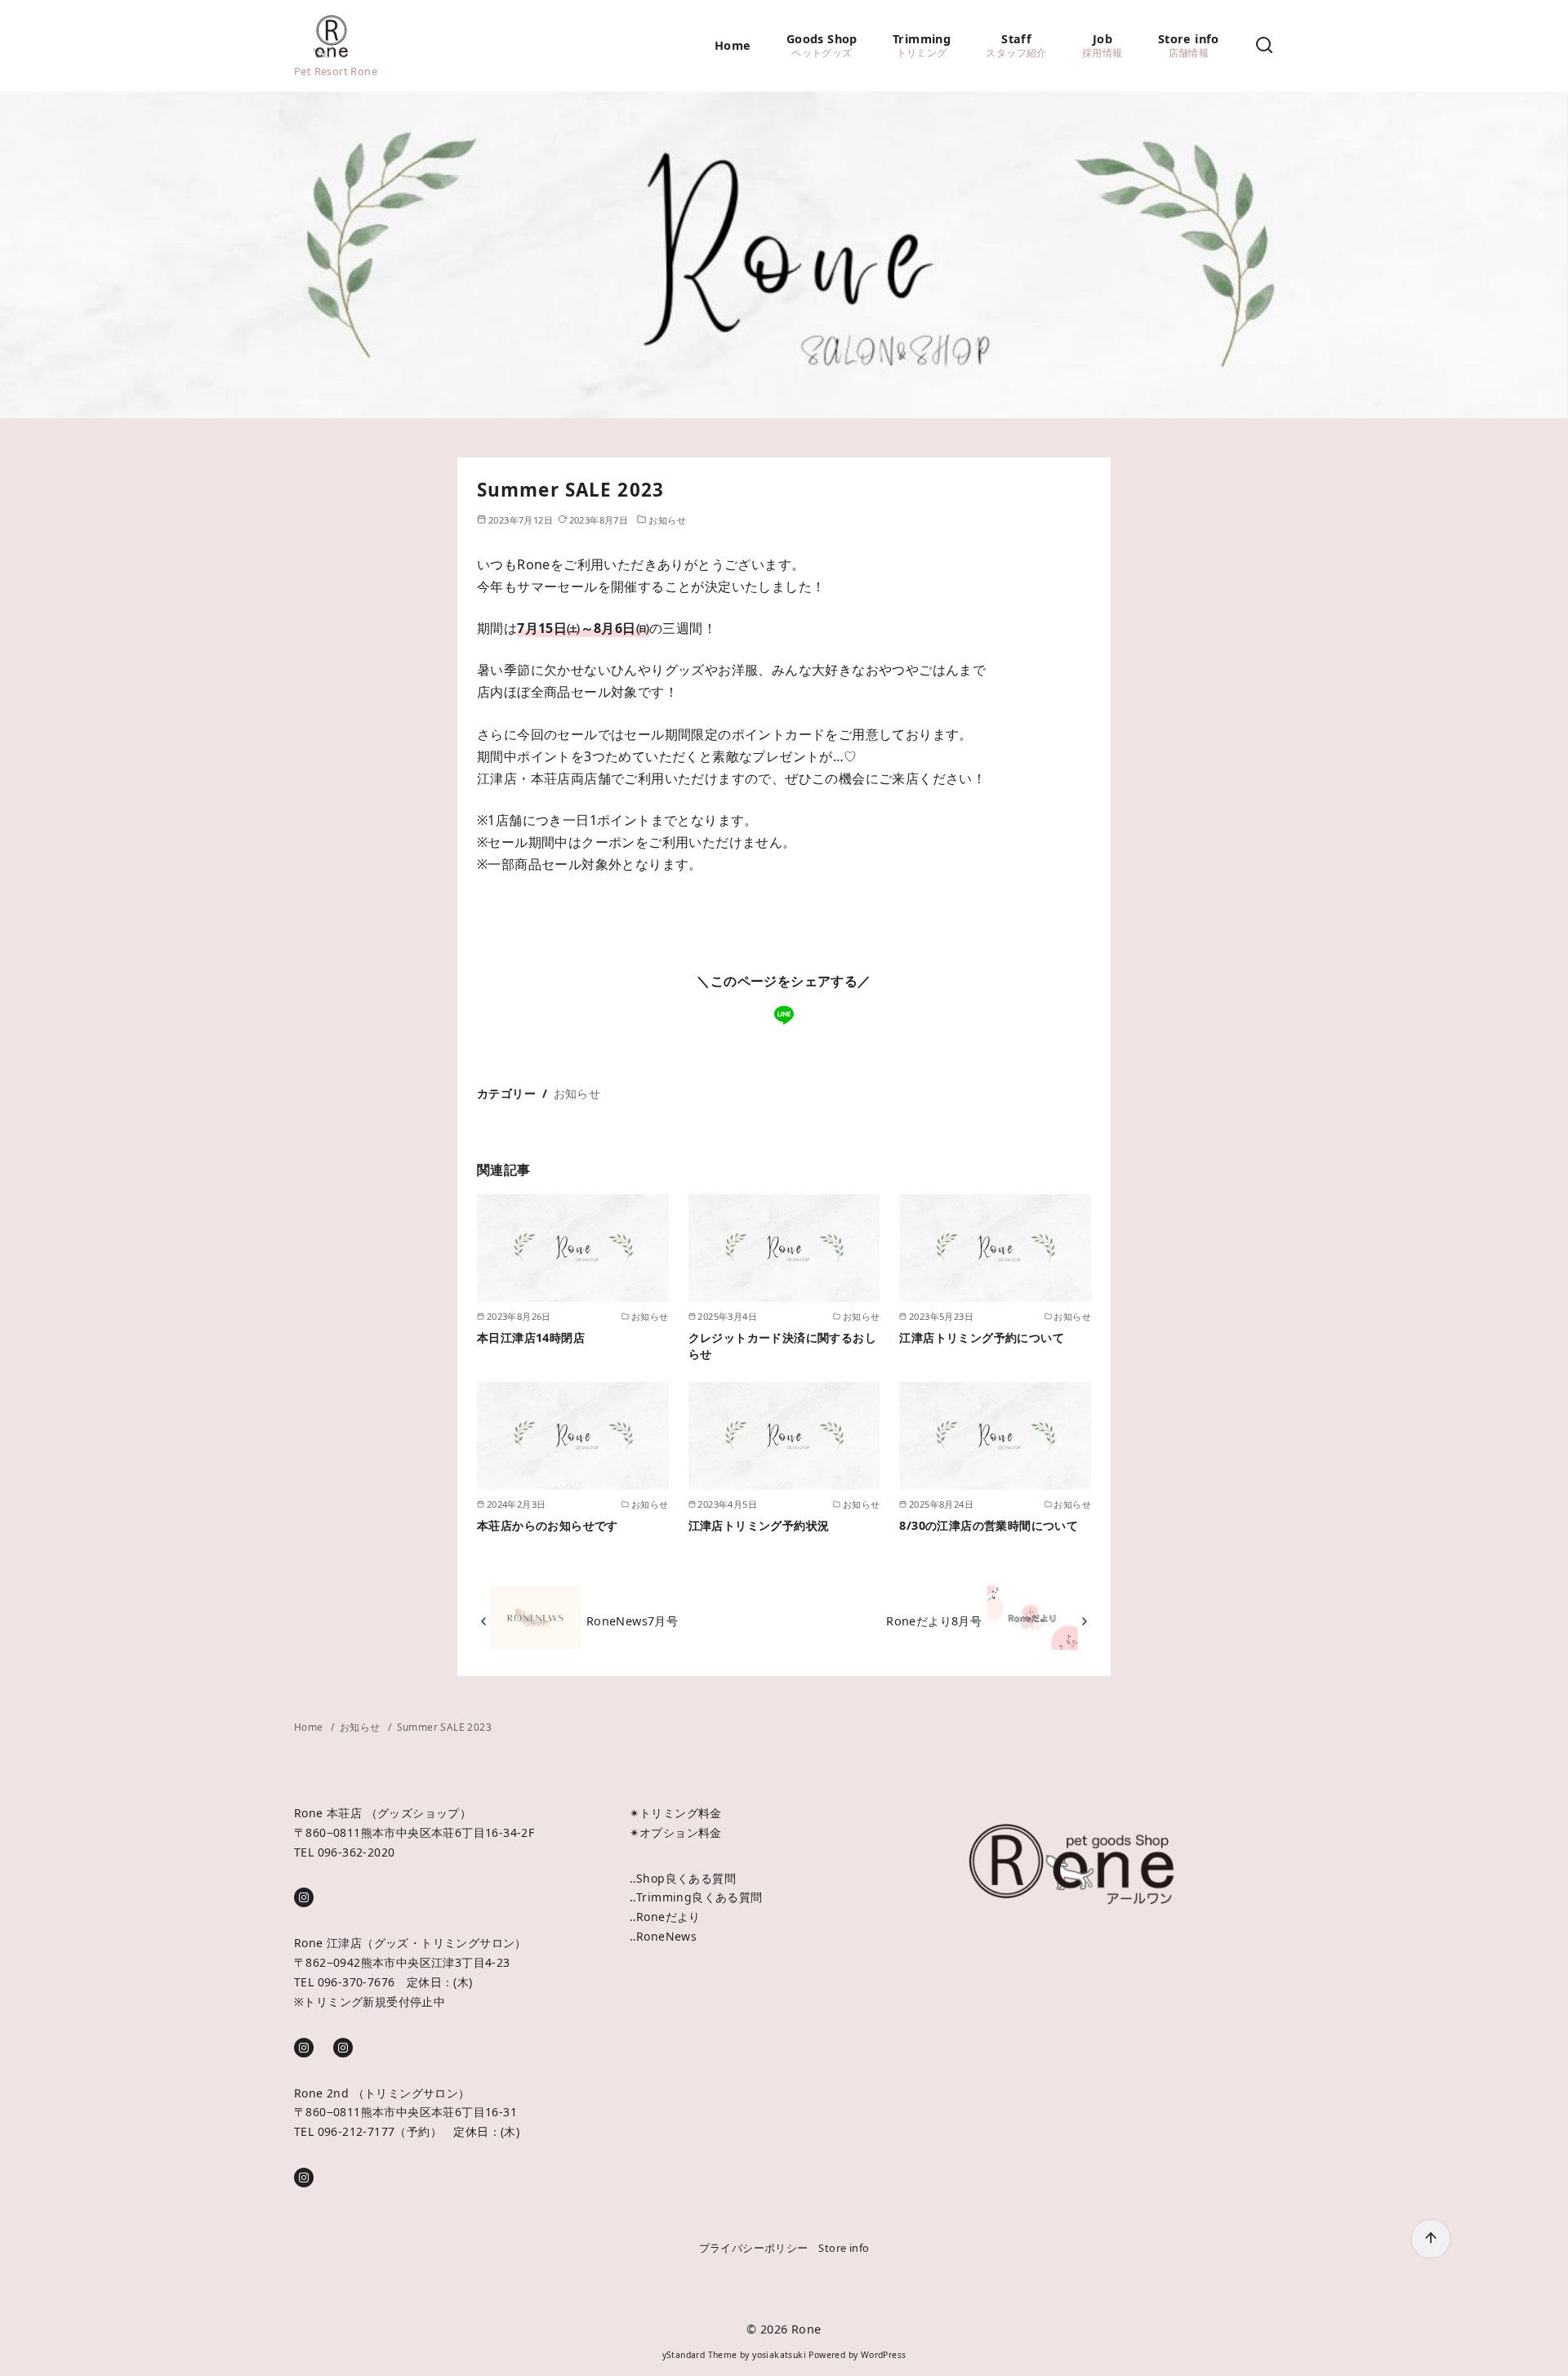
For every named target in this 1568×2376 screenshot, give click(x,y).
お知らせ (667, 520)
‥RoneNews (664, 1936)
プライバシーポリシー (754, 2248)
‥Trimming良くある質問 (696, 1897)
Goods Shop (822, 45)
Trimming (922, 45)
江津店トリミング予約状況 (759, 1525)
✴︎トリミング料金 (676, 1813)
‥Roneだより (665, 1917)
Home (733, 45)
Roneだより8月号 (934, 1621)
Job (1102, 45)
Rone (806, 2329)
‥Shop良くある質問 (683, 1878)
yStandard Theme (700, 2355)
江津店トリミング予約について (982, 1337)
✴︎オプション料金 (676, 1832)
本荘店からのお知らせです (548, 1525)
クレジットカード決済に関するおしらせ (782, 1346)
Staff (1016, 45)
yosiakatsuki (779, 2355)
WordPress (884, 2355)
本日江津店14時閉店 (531, 1337)
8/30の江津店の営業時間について (989, 1525)
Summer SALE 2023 (444, 1727)
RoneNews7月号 (632, 1621)
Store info (1189, 45)
